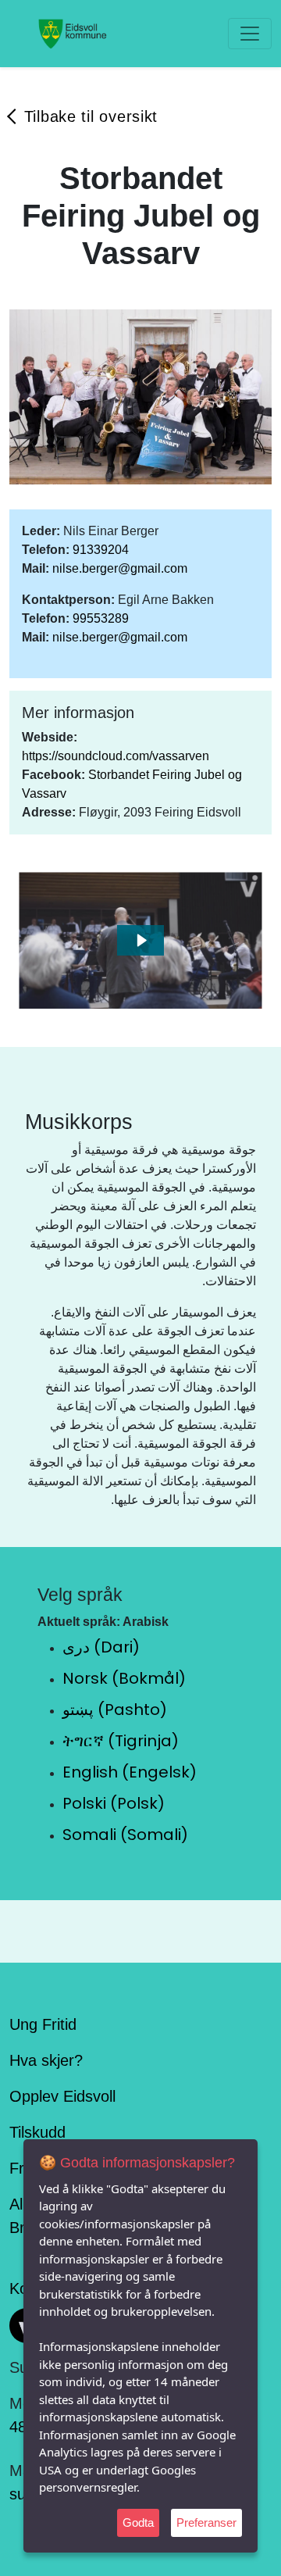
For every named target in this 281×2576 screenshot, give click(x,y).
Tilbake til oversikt (91, 116)
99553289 (101, 618)
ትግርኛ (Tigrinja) (121, 1741)
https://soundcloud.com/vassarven (116, 756)
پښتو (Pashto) (115, 1710)
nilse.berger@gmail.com (120, 568)
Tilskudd (37, 2132)
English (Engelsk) (130, 1772)
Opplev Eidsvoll (62, 2096)
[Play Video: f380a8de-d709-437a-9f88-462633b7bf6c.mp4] (141, 940)
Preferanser (206, 2522)
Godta (138, 2522)
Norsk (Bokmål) (124, 1678)
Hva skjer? (46, 2060)
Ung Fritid (43, 2024)
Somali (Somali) (125, 1835)
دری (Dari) (101, 1647)
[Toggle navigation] (250, 34)
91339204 (101, 550)
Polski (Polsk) (114, 1803)
